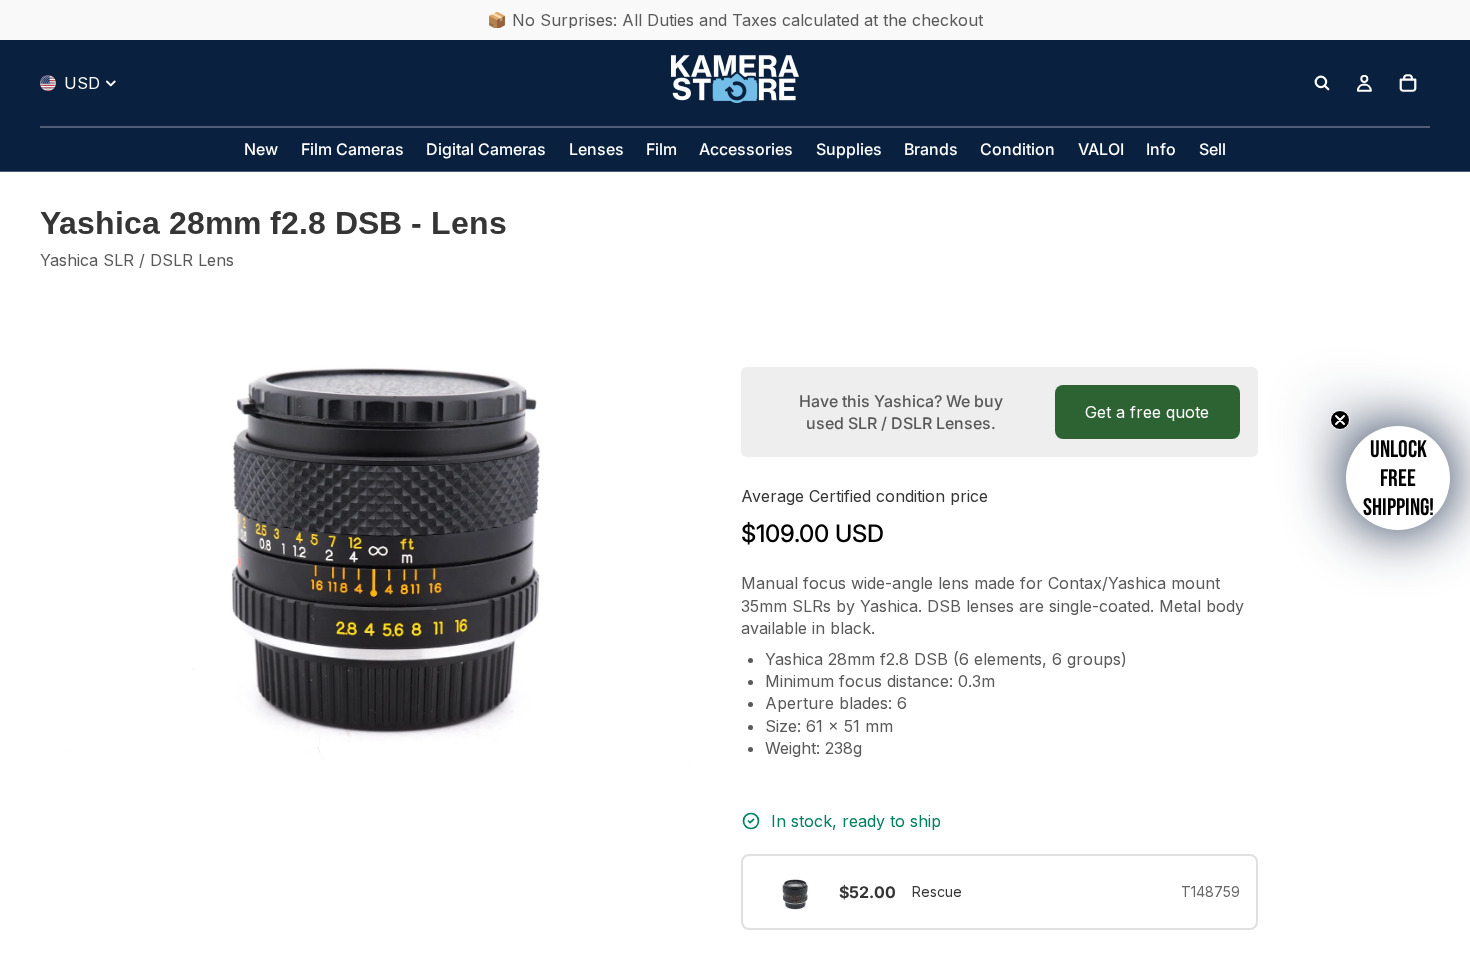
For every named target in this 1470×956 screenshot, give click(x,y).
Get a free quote (1147, 412)
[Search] (1322, 83)
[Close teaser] (1340, 420)
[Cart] (1408, 83)
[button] (1398, 478)
